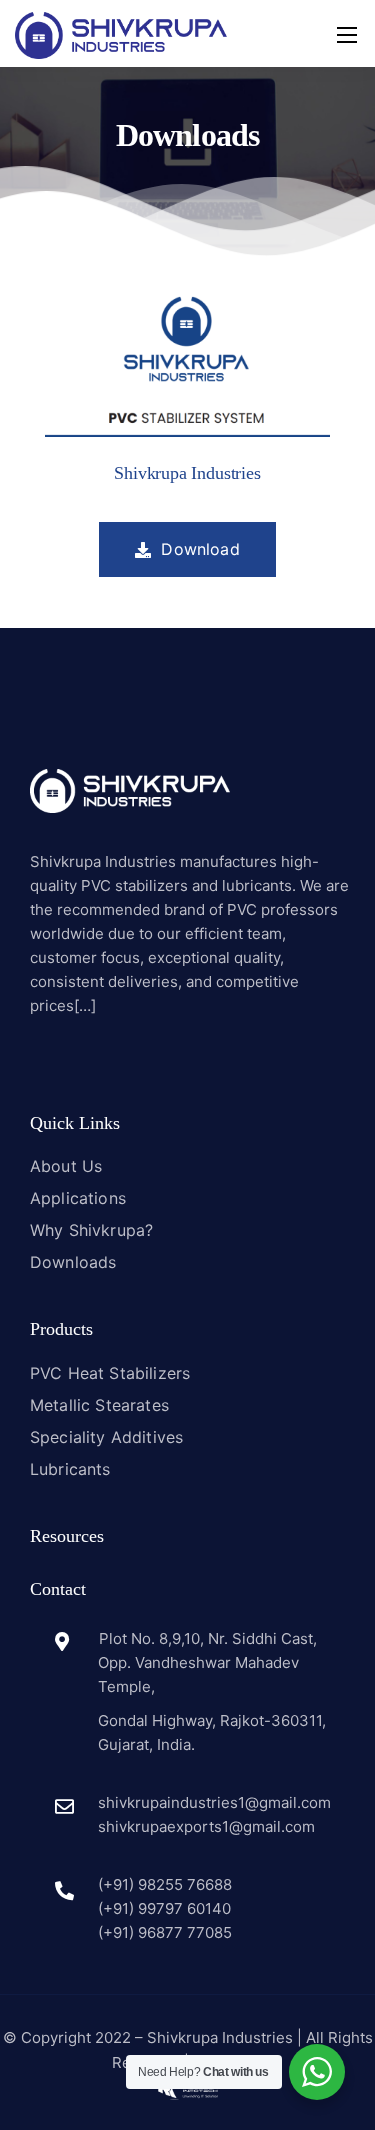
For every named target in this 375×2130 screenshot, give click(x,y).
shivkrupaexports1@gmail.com (206, 1826)
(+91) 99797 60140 (164, 1908)
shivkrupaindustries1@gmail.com (214, 1802)
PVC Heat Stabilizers (110, 1373)
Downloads (73, 1262)
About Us (66, 1166)
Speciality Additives (106, 1437)
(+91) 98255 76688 (165, 1884)
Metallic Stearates (99, 1405)
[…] (85, 1005)
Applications (78, 1198)
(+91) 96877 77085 (165, 1932)
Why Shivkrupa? (91, 1230)
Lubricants (70, 1469)
